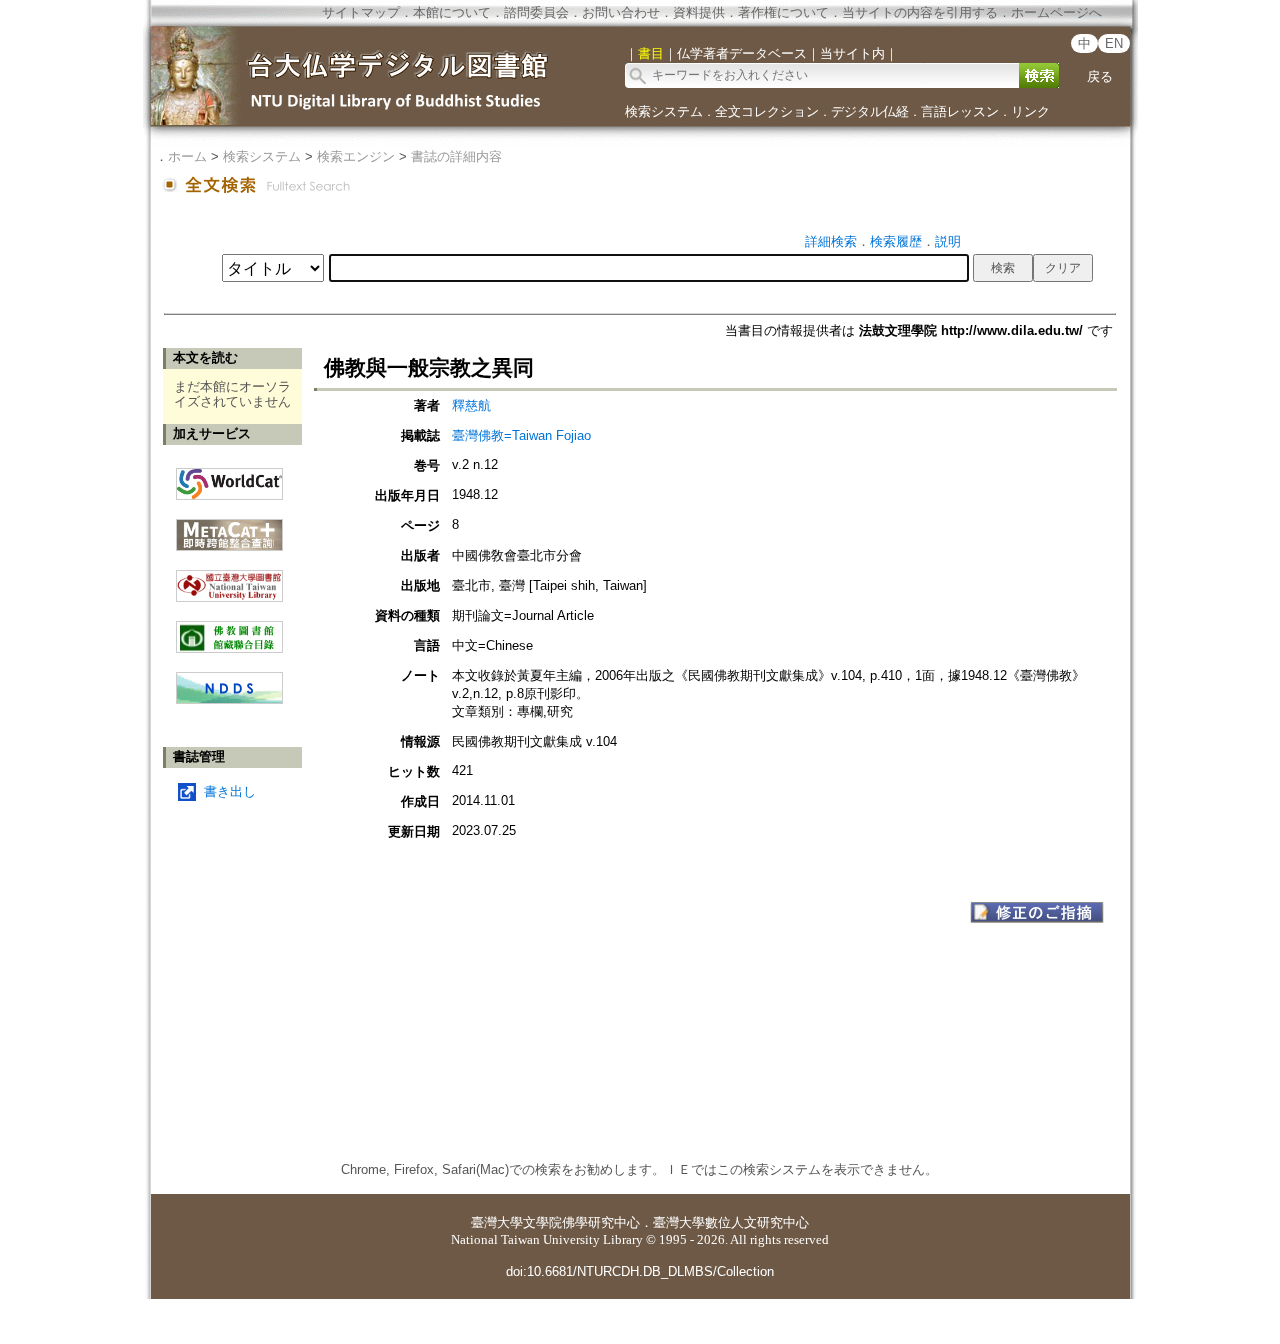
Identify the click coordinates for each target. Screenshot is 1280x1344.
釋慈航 (471, 405)
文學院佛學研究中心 (581, 1222)
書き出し (230, 791)
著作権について (783, 12)
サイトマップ (361, 12)
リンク (1030, 111)
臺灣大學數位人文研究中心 (731, 1222)
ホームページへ (1056, 12)
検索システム (664, 111)
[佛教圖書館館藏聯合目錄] (229, 629)
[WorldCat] (229, 479)
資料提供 (699, 12)
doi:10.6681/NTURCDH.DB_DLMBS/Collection (640, 1271)
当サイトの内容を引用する (920, 12)
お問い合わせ (621, 12)
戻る (1100, 76)
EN (1114, 43)
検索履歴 (896, 241)
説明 (948, 241)
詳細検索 (831, 241)
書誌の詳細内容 (456, 156)
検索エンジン (356, 156)
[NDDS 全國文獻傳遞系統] (229, 699)
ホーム (187, 156)
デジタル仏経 (870, 111)
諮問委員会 (536, 12)
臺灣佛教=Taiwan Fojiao (521, 435)
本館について (452, 12)
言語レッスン (960, 111)
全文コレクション (767, 111)
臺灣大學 (497, 1222)
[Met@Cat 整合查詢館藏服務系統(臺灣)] (229, 527)
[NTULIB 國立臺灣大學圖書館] (229, 578)
